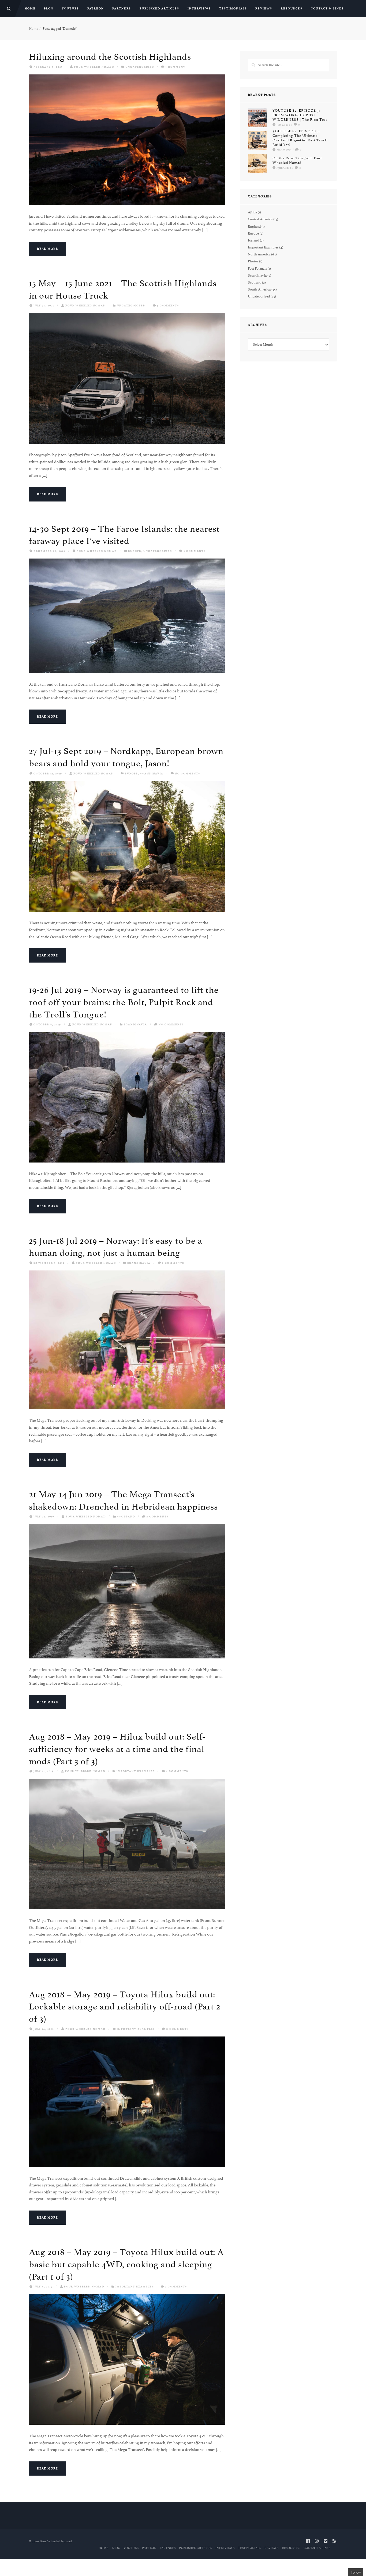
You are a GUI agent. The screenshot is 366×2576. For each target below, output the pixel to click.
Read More (47, 249)
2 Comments (195, 551)
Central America (260, 219)
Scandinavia (152, 773)
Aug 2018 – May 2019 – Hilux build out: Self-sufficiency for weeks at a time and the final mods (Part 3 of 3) (117, 1749)
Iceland (253, 240)
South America (259, 289)
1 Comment (175, 67)
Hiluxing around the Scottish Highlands (110, 57)
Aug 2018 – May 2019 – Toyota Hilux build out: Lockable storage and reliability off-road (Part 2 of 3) (125, 2007)
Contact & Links (327, 9)
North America (259, 254)
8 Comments (178, 2029)
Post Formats (257, 268)
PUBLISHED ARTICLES (159, 9)
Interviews (199, 9)
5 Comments (168, 305)
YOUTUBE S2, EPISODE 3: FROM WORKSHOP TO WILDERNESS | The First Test (300, 115)
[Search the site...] (9, 9)
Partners (122, 9)
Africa (252, 212)
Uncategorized (140, 67)
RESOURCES (292, 9)
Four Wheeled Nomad (94, 67)
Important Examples (136, 1771)
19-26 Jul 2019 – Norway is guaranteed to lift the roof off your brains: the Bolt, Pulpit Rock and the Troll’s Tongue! (124, 1002)
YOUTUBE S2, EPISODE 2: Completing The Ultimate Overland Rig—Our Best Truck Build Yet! (300, 138)
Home (30, 9)
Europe (135, 551)
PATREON (96, 9)
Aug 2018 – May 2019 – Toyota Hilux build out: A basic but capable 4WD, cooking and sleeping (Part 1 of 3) (126, 2264)
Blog (49, 9)
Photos (253, 261)
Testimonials (233, 9)
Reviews (264, 9)
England (254, 226)
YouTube (70, 9)
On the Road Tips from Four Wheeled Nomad (297, 161)
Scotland (126, 1516)
